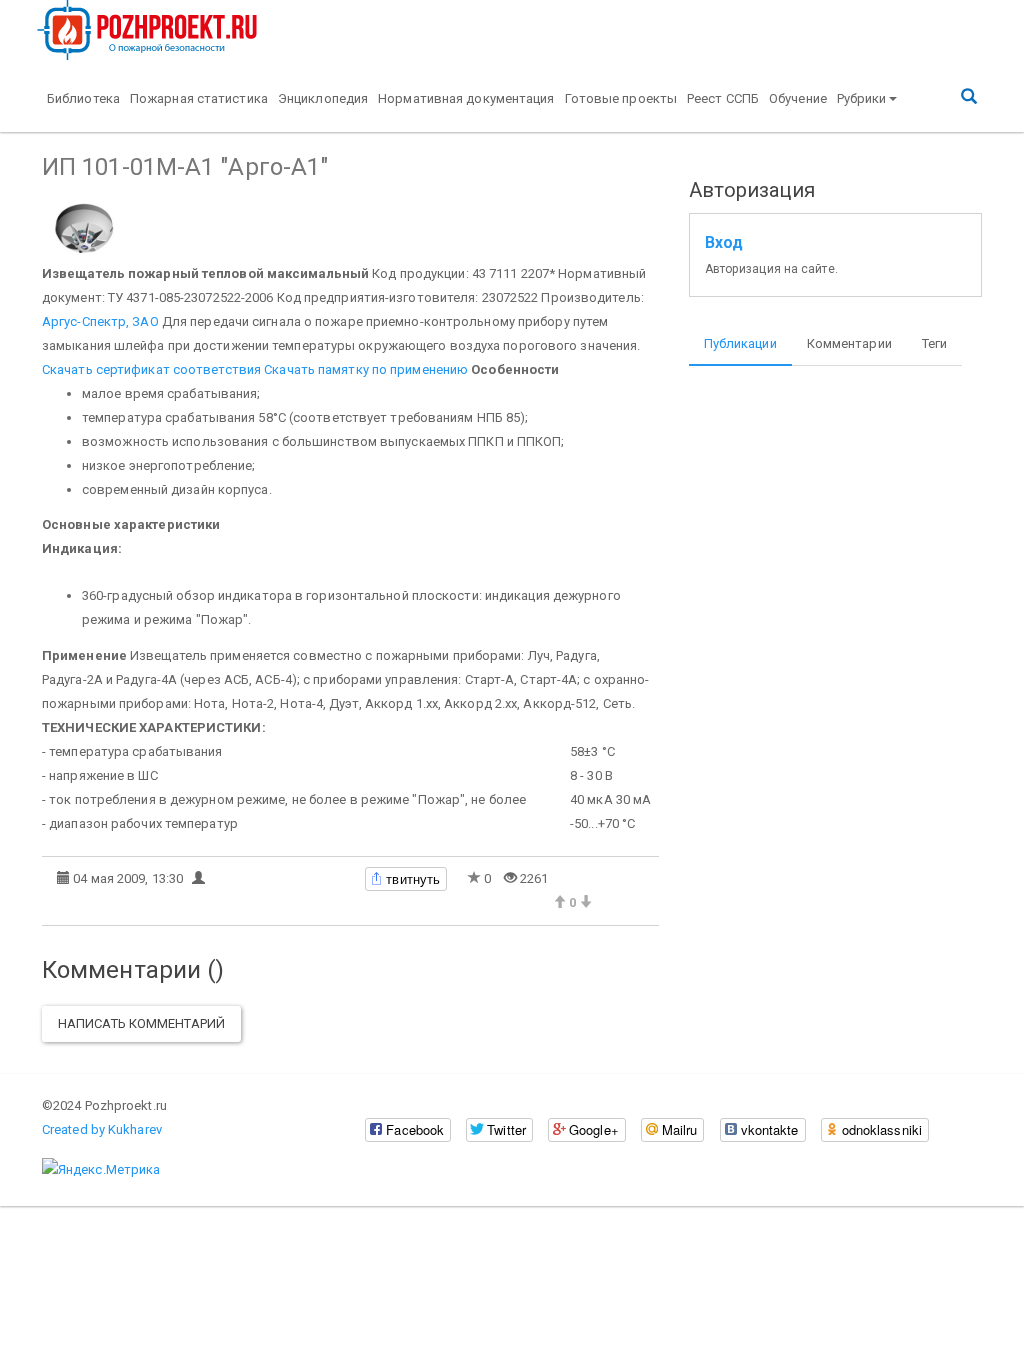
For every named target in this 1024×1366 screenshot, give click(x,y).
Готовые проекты (621, 98)
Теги (934, 343)
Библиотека (83, 98)
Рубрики (862, 98)
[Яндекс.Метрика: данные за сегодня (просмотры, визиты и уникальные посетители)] (101, 1170)
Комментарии (849, 343)
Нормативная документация (466, 98)
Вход (724, 243)
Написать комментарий (141, 1023)
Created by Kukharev (102, 1129)
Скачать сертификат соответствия (151, 369)
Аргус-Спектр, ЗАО (100, 321)
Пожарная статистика (199, 98)
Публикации (740, 343)
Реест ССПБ (723, 98)
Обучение (798, 98)
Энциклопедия (323, 98)
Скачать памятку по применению (366, 369)
